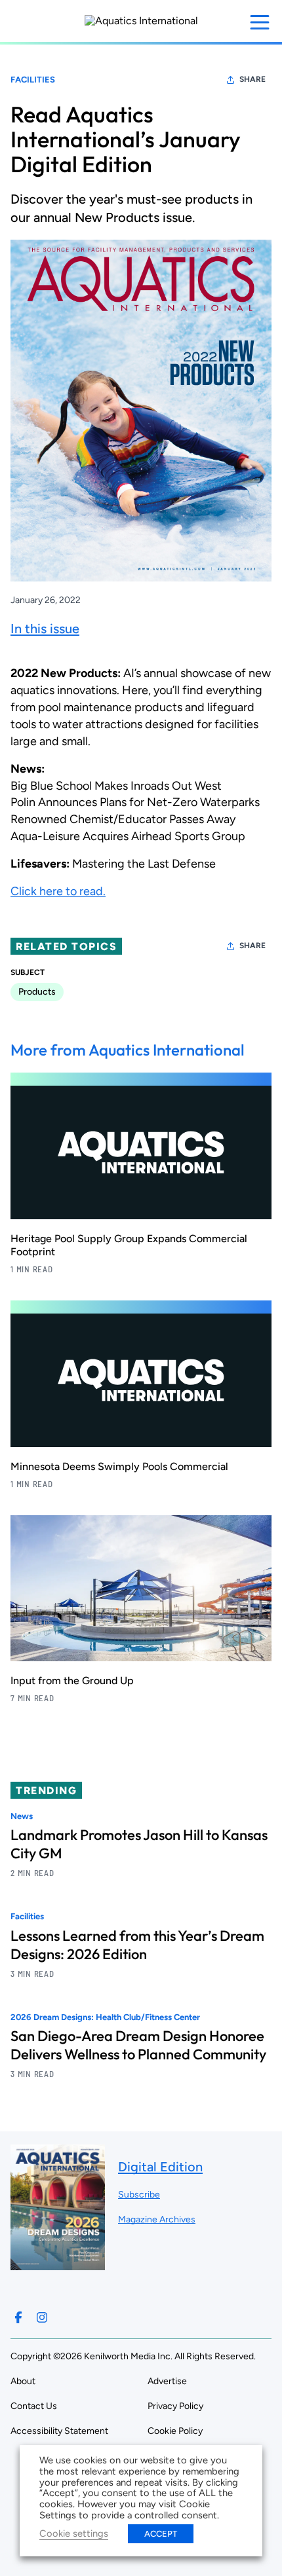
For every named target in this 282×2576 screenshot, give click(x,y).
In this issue (45, 629)
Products (37, 992)
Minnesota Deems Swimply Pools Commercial (119, 1466)
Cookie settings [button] (74, 2533)
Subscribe (139, 2195)
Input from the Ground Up (72, 1681)
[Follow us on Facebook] (18, 2317)
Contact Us (34, 2406)
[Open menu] (260, 22)
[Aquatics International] (141, 21)
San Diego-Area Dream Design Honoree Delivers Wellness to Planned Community (138, 2045)
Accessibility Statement (59, 2431)
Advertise (167, 2381)
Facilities (33, 80)
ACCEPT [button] (161, 2534)
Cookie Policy (175, 2431)
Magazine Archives (157, 2219)
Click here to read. (58, 891)
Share (252, 79)
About (23, 2381)
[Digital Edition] (58, 2264)
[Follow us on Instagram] (42, 2317)
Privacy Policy (175, 2406)
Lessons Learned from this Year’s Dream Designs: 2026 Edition (137, 1945)
